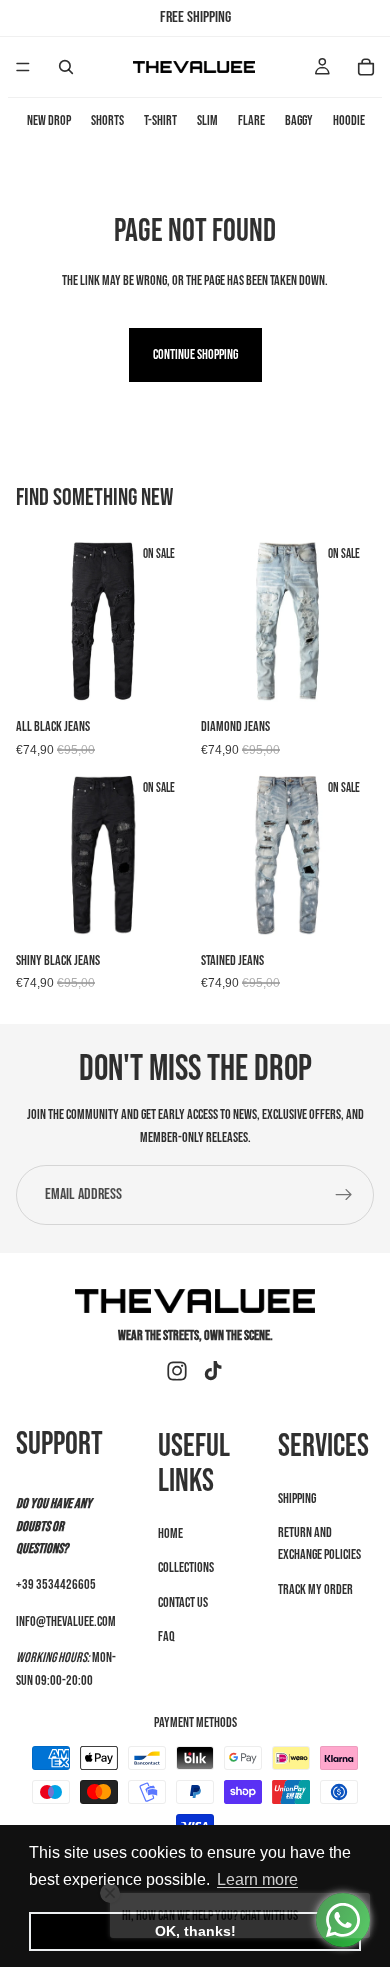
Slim (207, 120)
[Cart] (366, 67)
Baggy (299, 120)
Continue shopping (195, 354)
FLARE (251, 120)
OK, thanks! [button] (195, 1931)
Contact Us (183, 1602)
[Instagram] (177, 1371)
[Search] (66, 67)
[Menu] (23, 67)
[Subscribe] (344, 1195)
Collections (186, 1567)
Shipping (297, 1498)
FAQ (166, 1636)
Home (170, 1533)
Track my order (315, 1589)
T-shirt (160, 120)
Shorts (107, 120)
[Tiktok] (213, 1371)
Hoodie (349, 120)
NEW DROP (49, 120)
